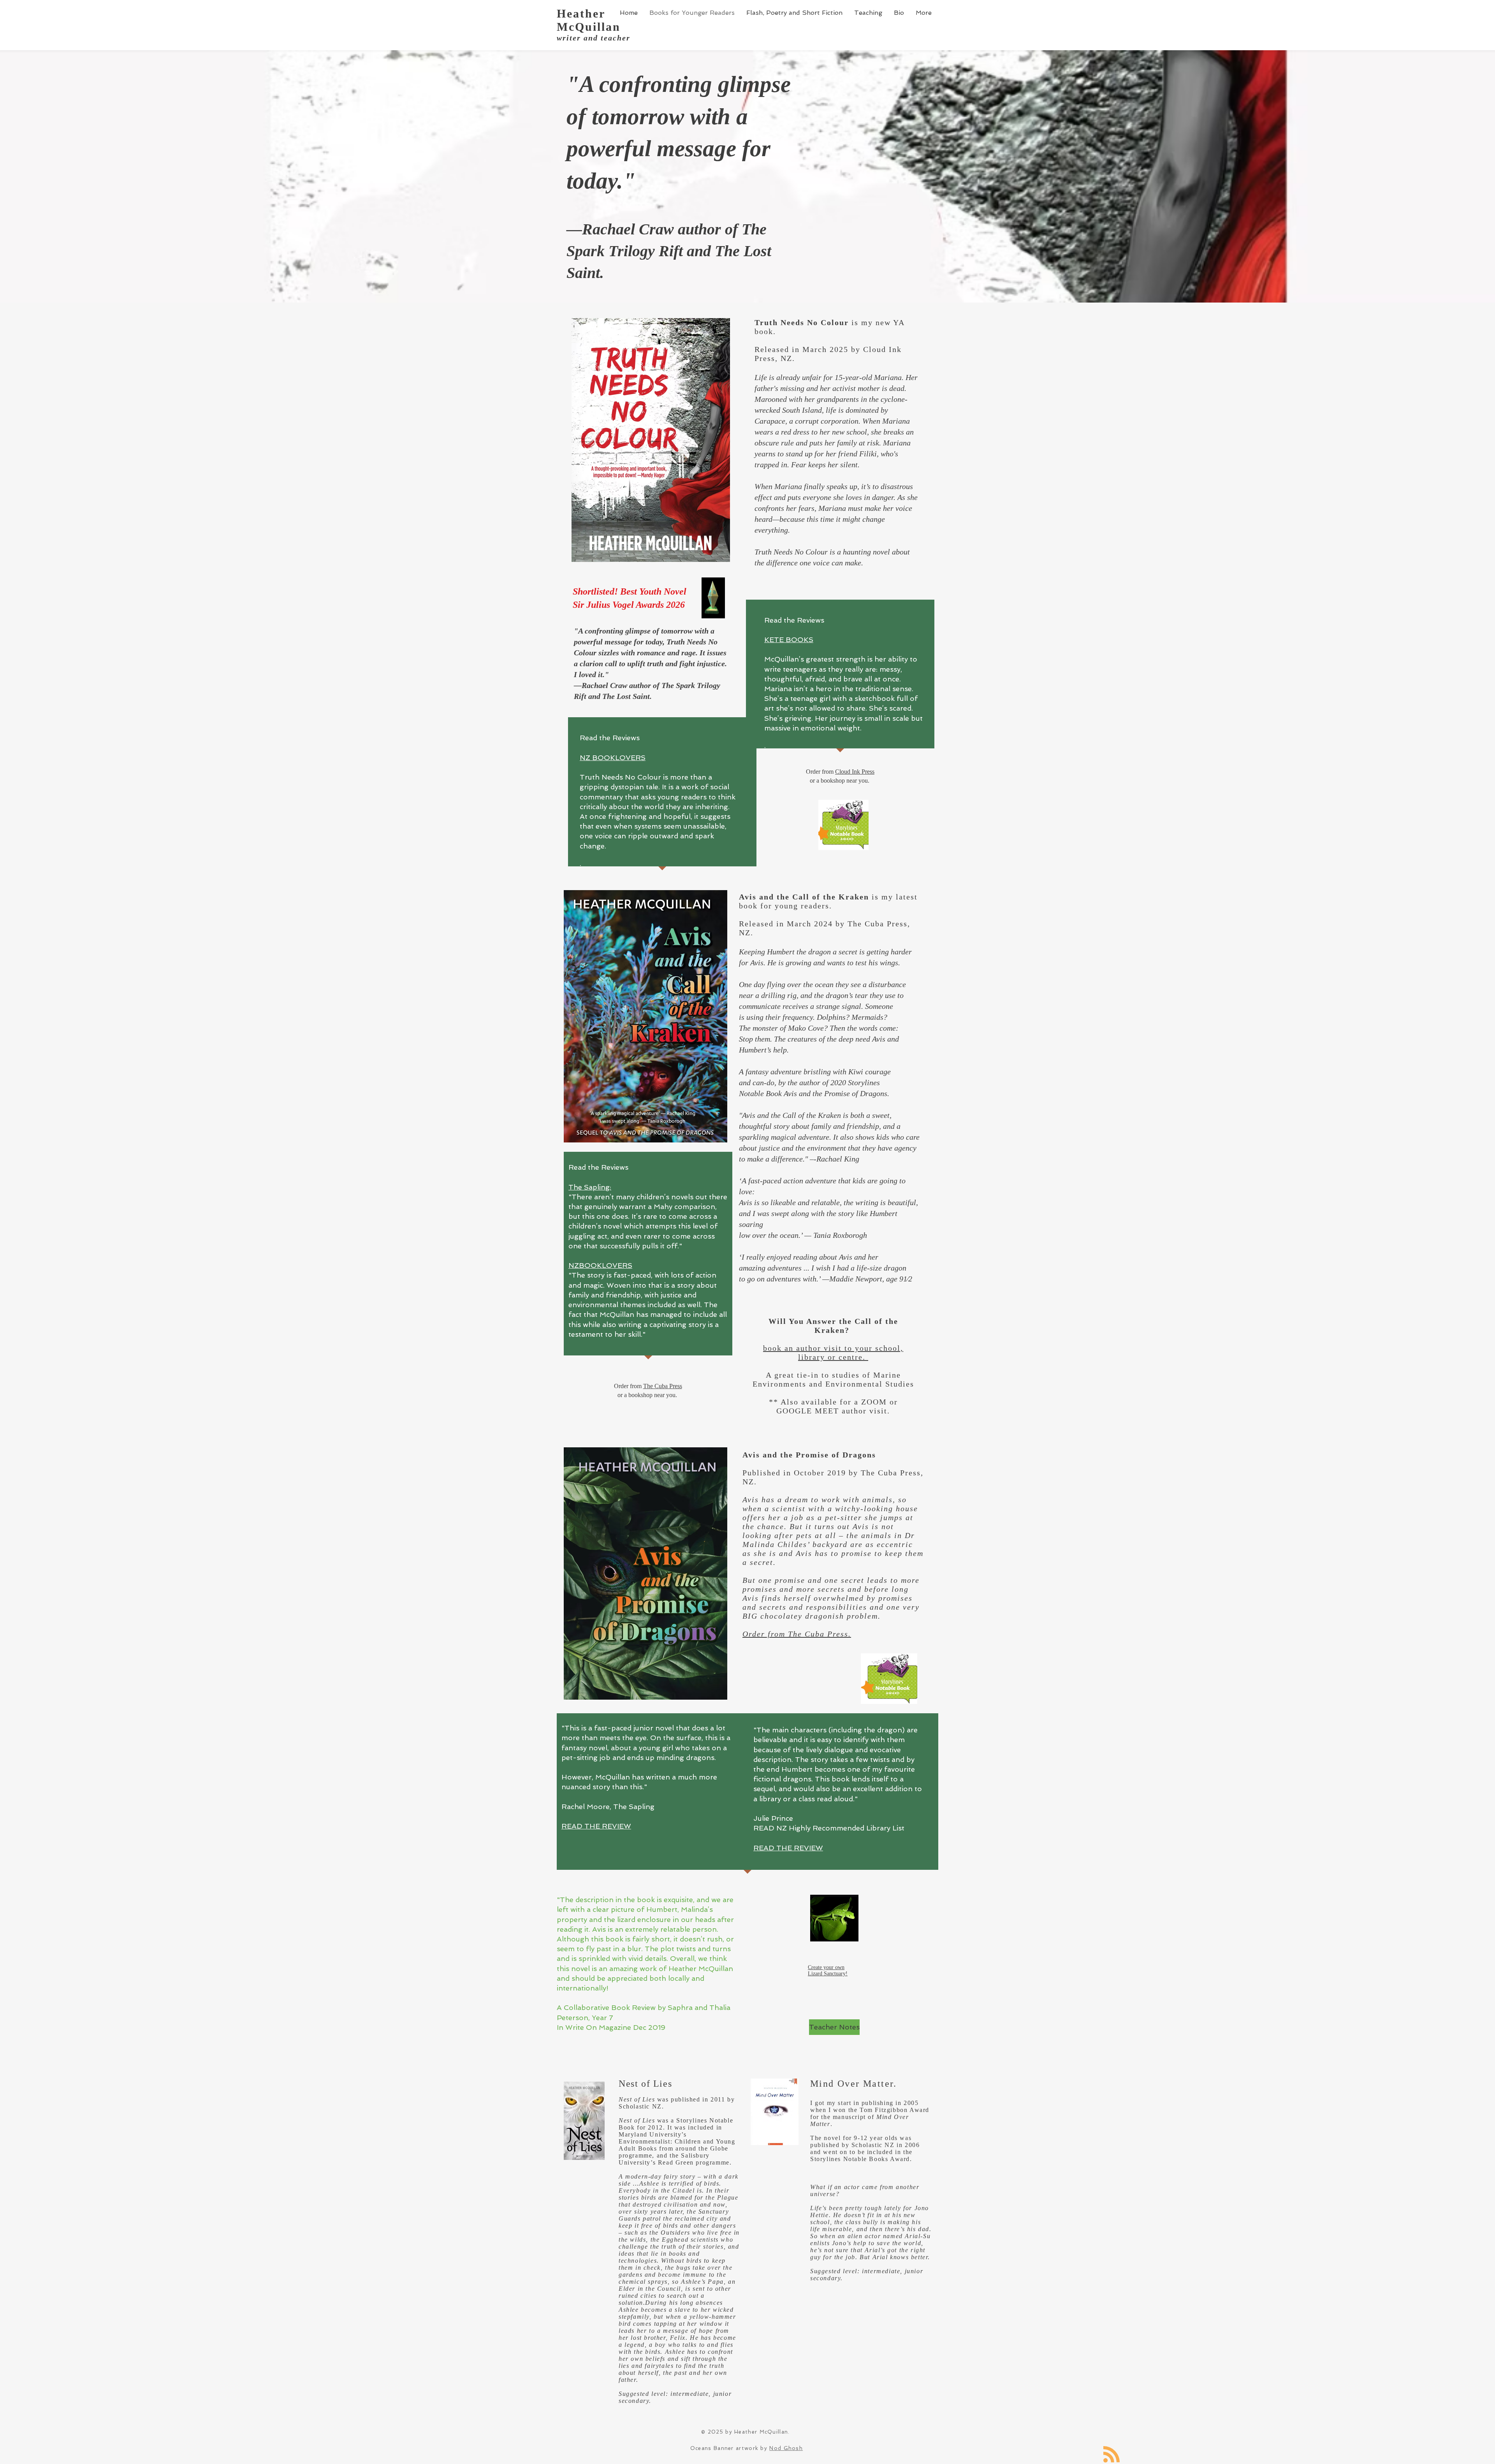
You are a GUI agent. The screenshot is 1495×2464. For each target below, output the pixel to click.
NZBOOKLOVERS (600, 1265)
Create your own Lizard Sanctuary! (828, 1970)
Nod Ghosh (786, 2448)
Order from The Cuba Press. (797, 1634)
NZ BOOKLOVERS (613, 758)
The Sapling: (590, 1187)
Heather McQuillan (589, 20)
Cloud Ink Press (855, 772)
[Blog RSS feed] (1112, 2455)
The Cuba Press (663, 1386)
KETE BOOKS (789, 640)
